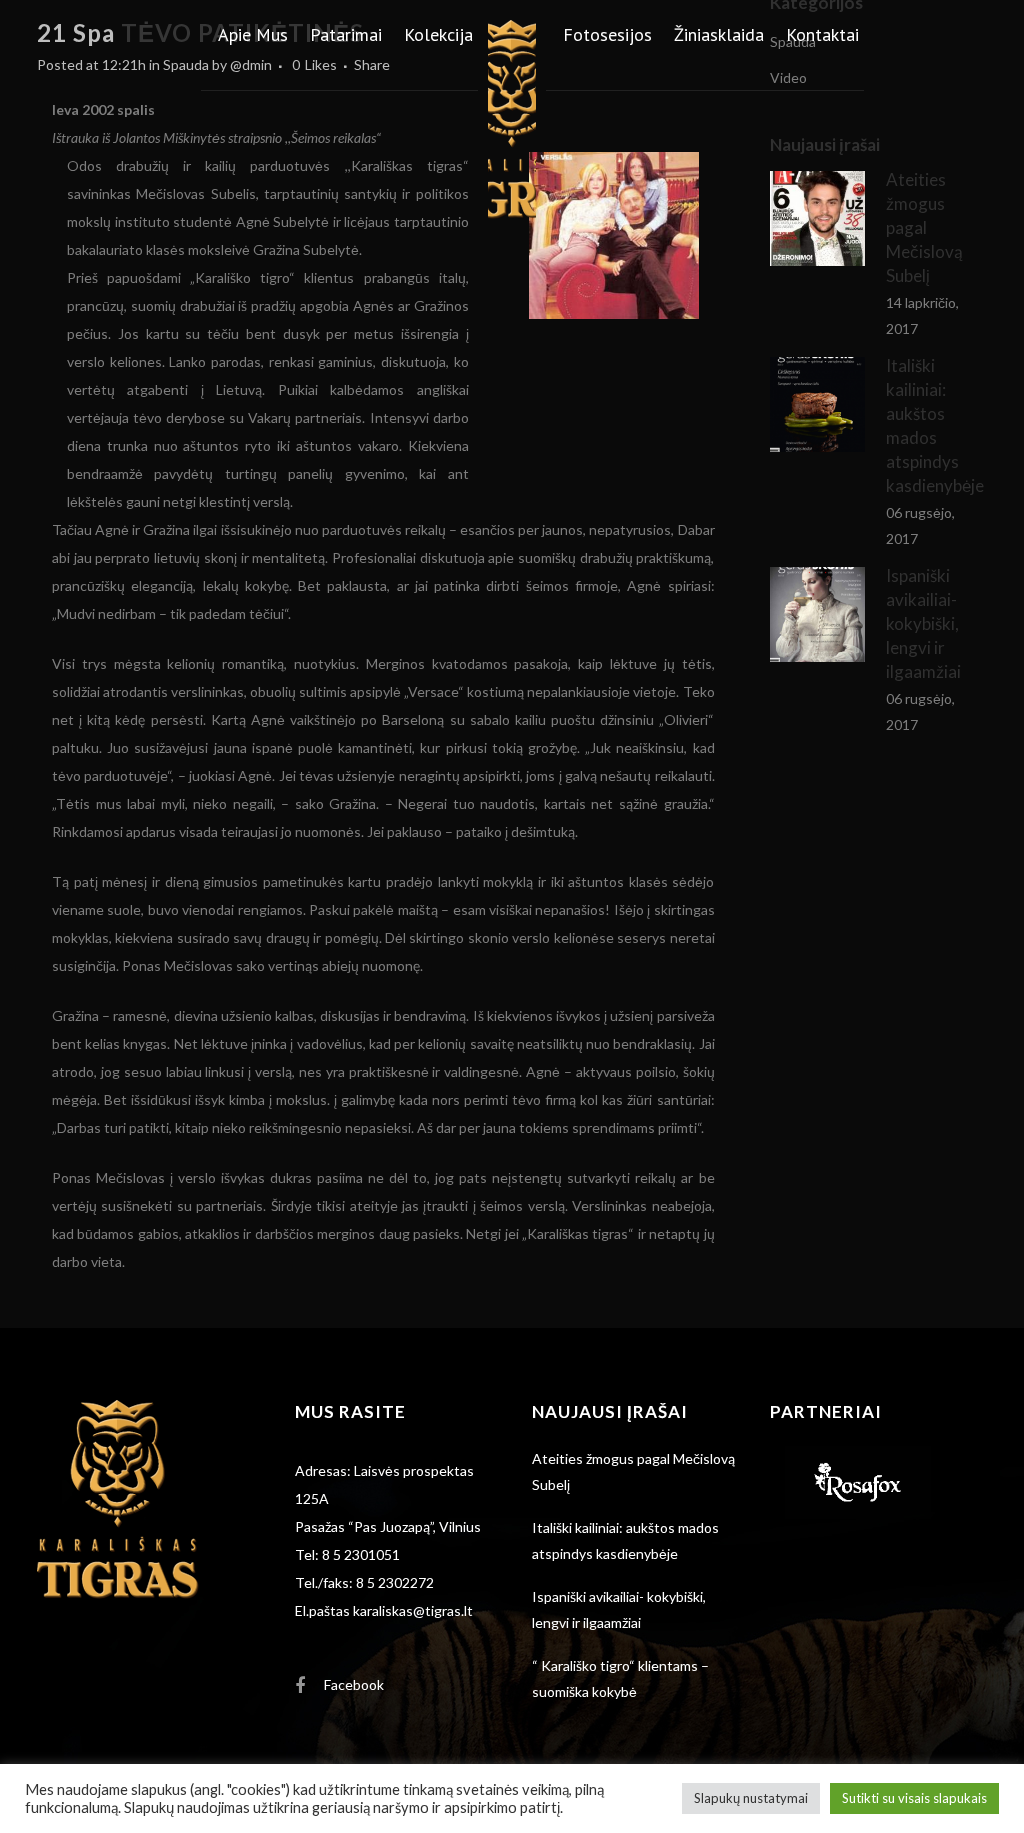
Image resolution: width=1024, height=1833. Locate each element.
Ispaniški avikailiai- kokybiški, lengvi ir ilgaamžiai (923, 623)
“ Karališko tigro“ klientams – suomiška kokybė (620, 1678)
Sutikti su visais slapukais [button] (914, 1798)
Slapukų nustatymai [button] (751, 1798)
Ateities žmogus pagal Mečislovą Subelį (633, 1471)
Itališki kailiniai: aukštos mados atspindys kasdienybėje (625, 1540)
